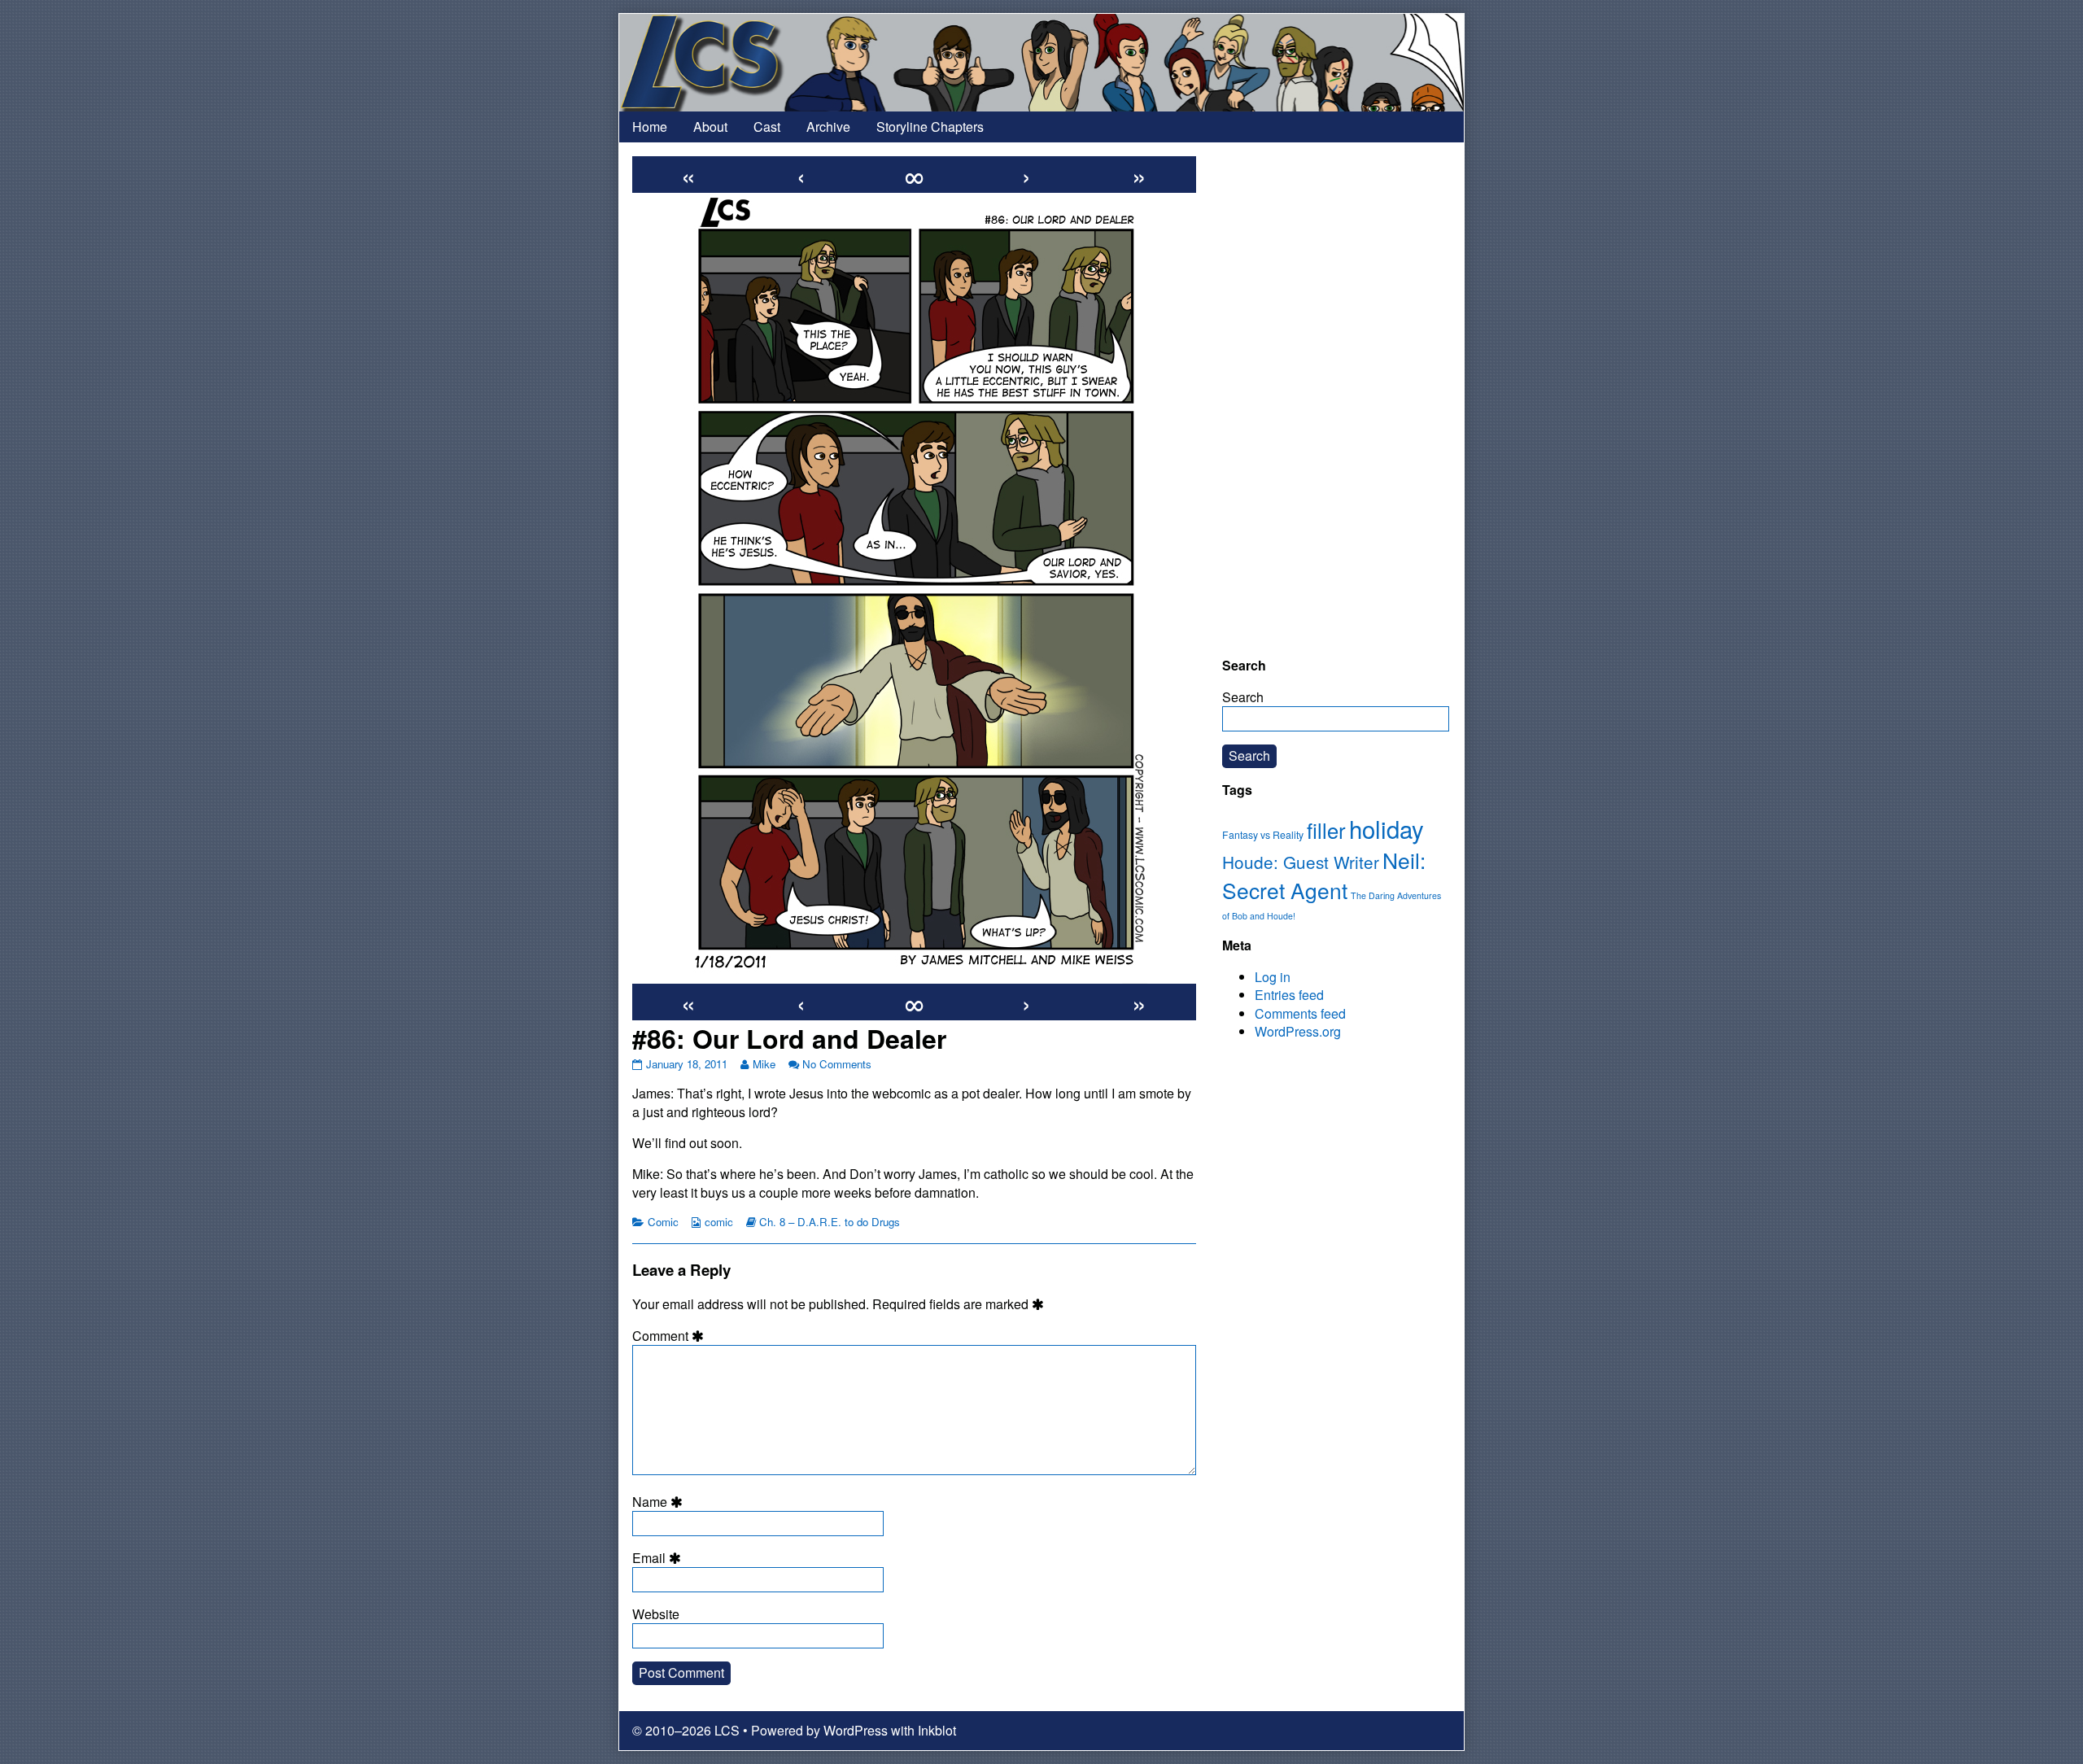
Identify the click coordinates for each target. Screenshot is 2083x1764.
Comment (670, 1336)
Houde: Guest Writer (1301, 862)
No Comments (837, 1064)
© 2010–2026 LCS (686, 1730)
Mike (764, 1064)
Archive (828, 127)
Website (656, 1614)
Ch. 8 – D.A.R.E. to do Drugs (830, 1222)
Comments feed (1300, 1013)
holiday (1386, 828)
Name (660, 1502)
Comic (663, 1222)
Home (650, 127)
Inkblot (937, 1730)
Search (1243, 697)
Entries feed (1289, 995)
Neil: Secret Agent (1324, 875)
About (710, 127)
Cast (767, 127)
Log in (1273, 977)
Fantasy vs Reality (1263, 835)
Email (659, 1558)
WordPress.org (1298, 1031)
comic (719, 1222)
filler (1326, 830)
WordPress (856, 1730)
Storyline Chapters (930, 127)
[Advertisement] (1336, 400)
